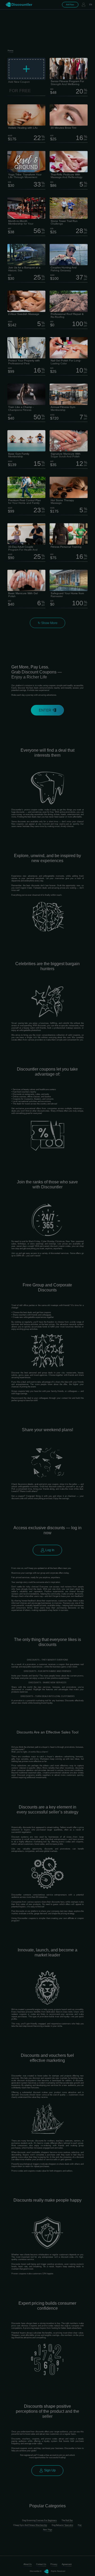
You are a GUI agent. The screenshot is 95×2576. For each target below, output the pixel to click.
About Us (28, 2564)
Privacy (54, 2564)
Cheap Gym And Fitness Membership (30, 2525)
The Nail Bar (67, 2520)
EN (91, 5)
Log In (49, 1550)
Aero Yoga (47, 2530)
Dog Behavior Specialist (62, 2525)
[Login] (83, 5)
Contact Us (41, 2564)
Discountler (22, 4)
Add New (70, 5)
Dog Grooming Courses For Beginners (39, 2520)
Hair (80, 2525)
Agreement (67, 2564)
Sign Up (49, 2470)
